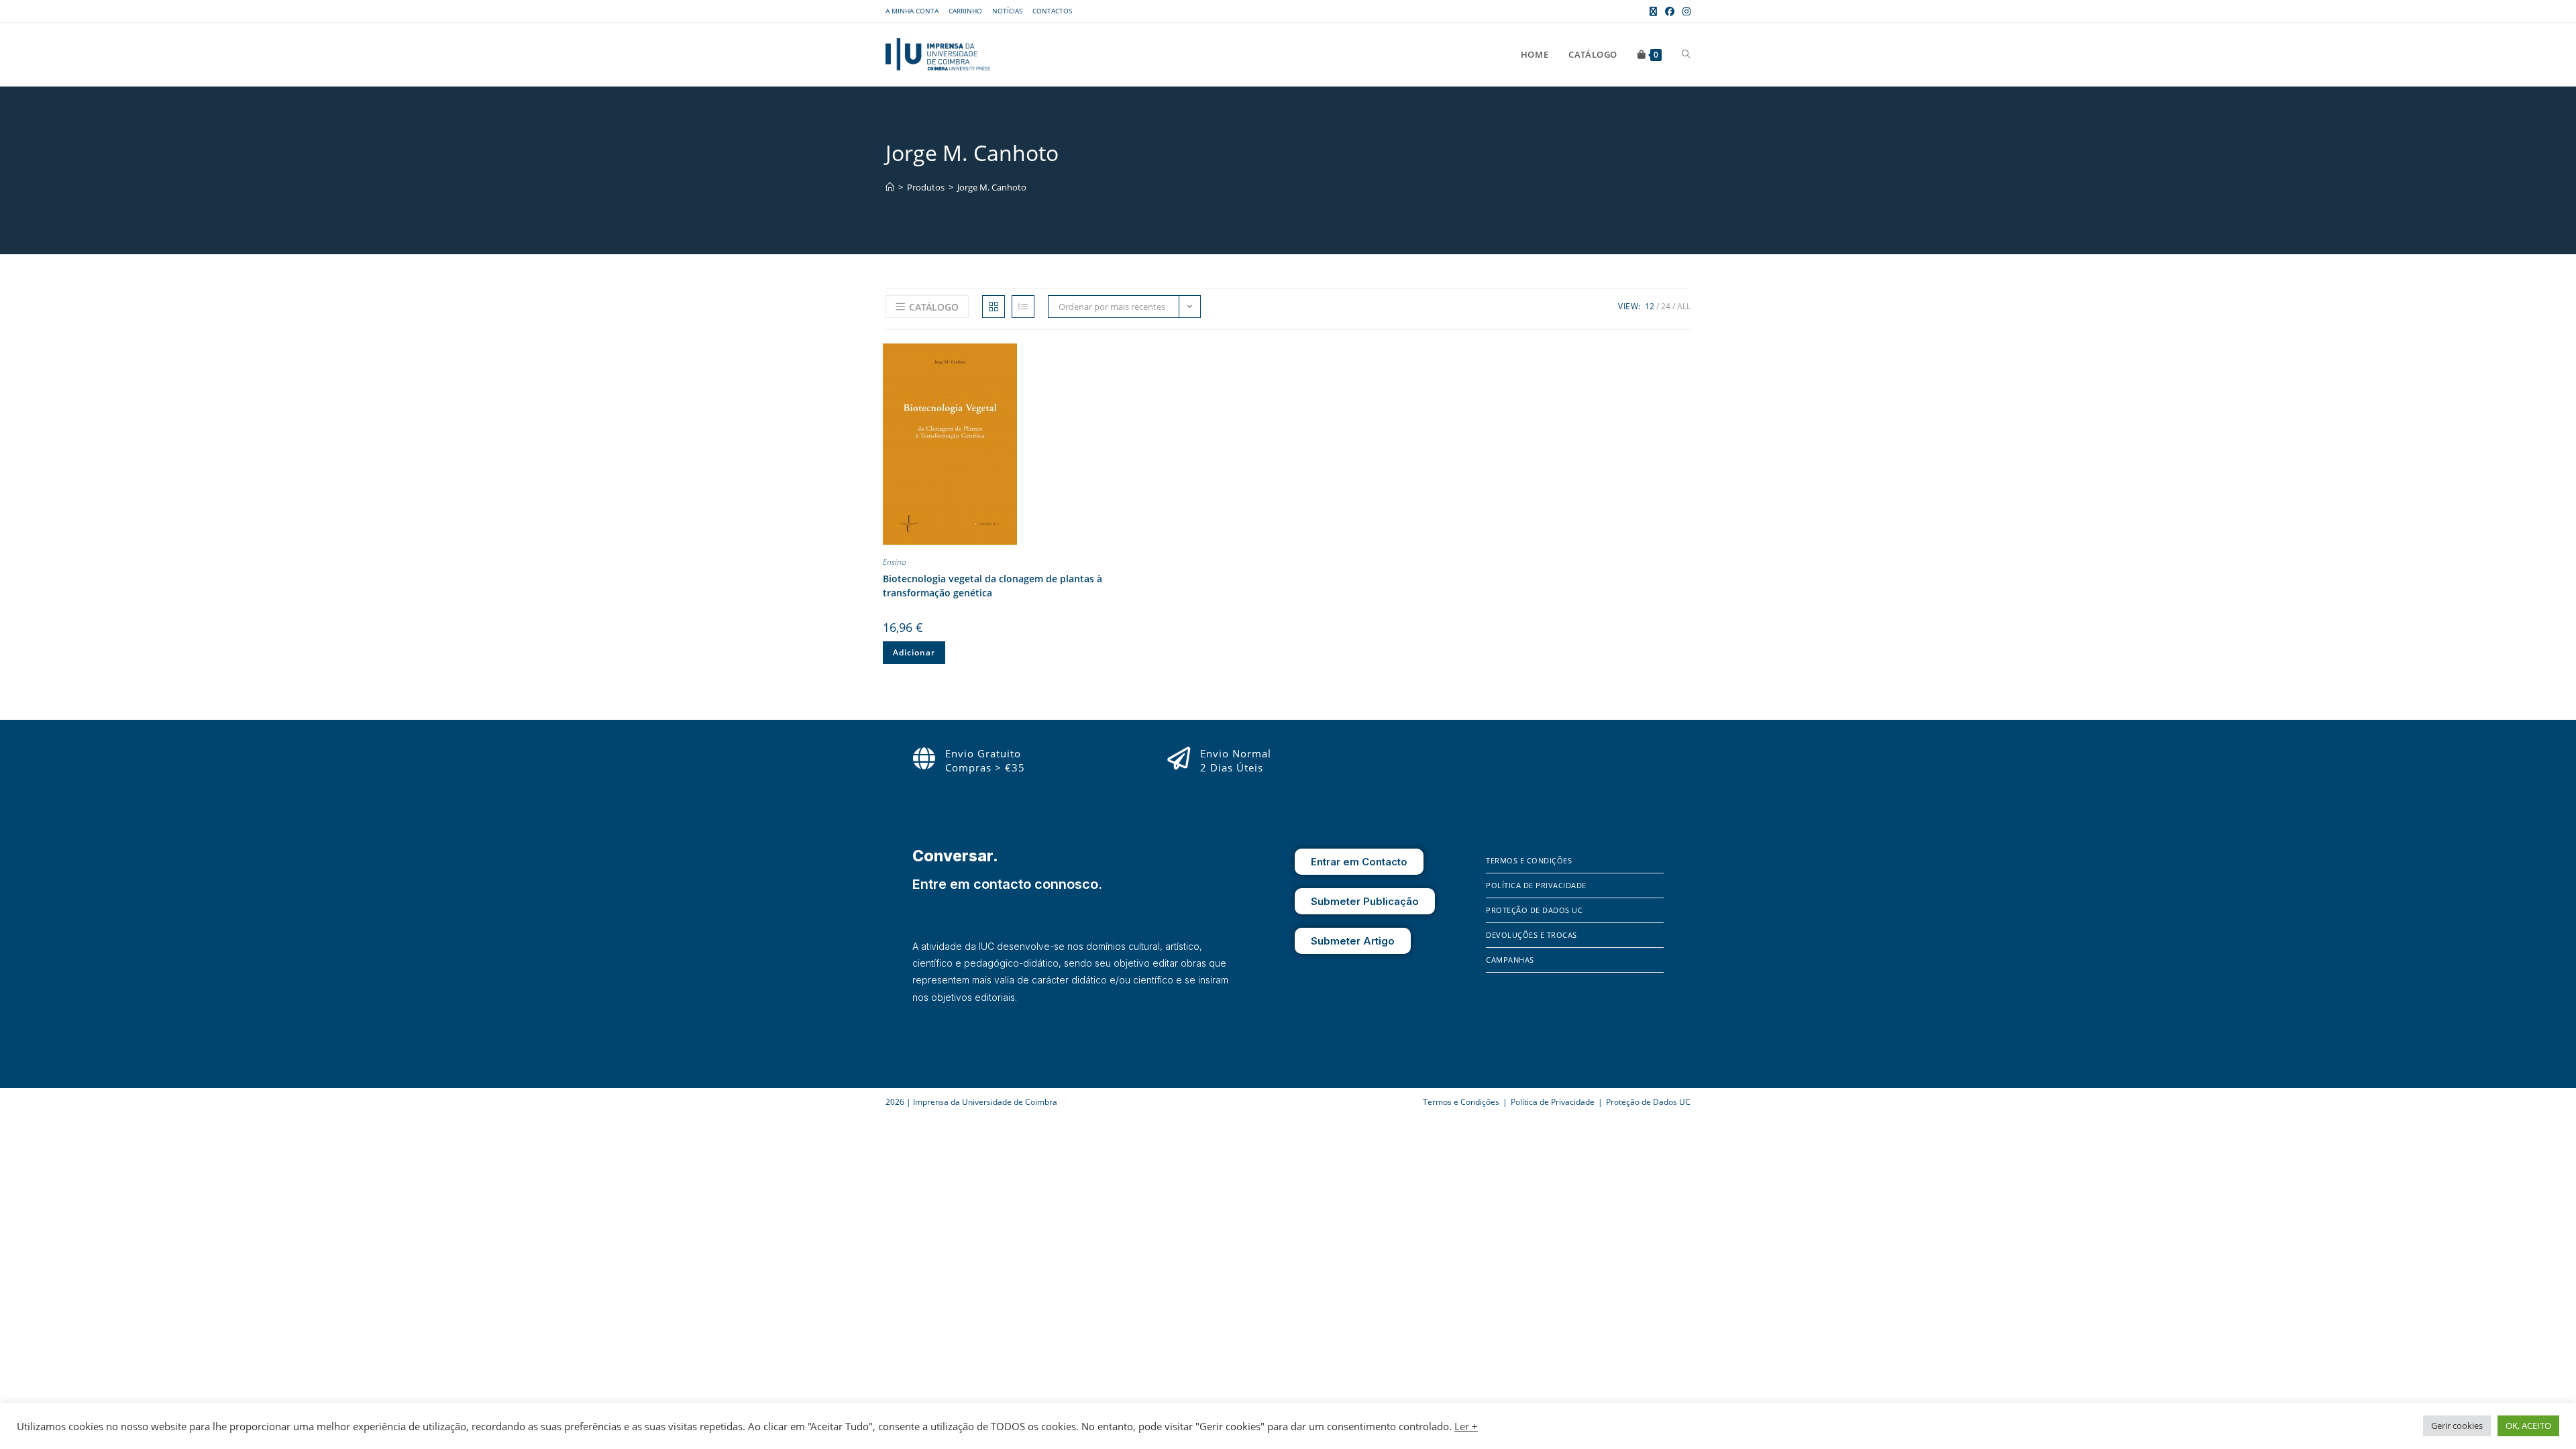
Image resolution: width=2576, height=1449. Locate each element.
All (1684, 306)
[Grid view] (994, 307)
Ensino (895, 562)
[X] (1534, 1051)
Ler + (1466, 1426)
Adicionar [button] (914, 652)
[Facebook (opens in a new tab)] (1670, 11)
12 (1650, 306)
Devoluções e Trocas (1532, 935)
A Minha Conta (912, 11)
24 (1666, 306)
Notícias (1007, 11)
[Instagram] (1515, 1051)
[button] (1134, 356)
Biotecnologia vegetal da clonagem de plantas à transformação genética (992, 586)
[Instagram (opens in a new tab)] (1684, 11)
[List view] (1023, 307)
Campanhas (1510, 960)
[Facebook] (1496, 1051)
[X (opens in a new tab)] (1653, 11)
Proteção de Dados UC (1534, 910)
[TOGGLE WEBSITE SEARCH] (1686, 54)
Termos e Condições (1529, 860)
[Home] (890, 187)
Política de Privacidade (1536, 885)
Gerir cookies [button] (2457, 1426)
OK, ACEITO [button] (2528, 1426)
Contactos (1052, 11)
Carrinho (965, 11)
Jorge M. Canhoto (992, 187)
